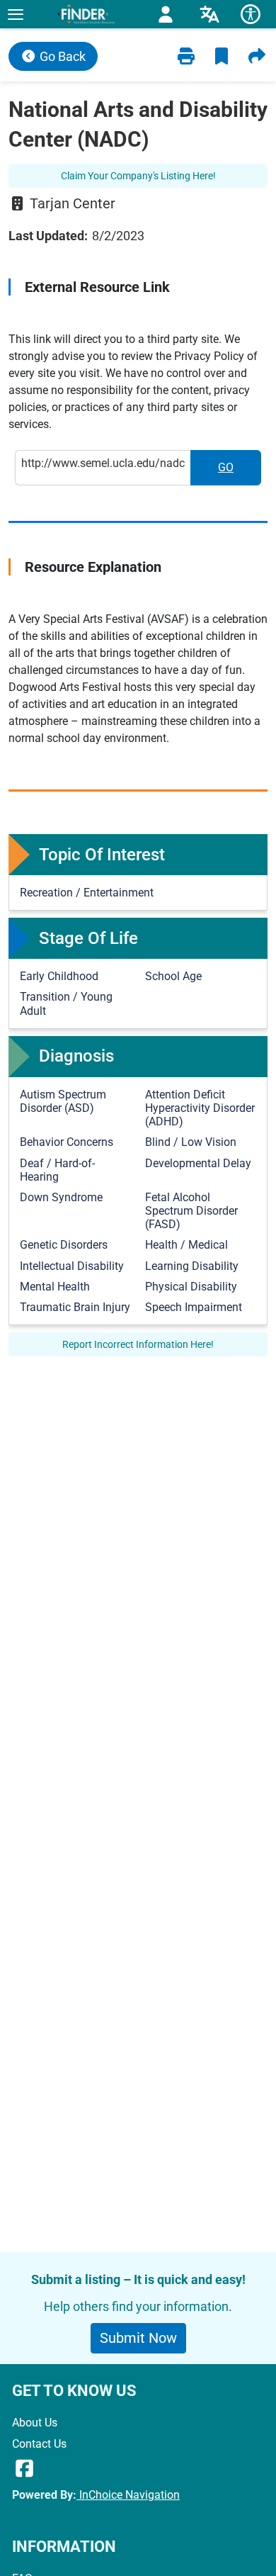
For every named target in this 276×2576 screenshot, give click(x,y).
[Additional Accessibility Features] (251, 14)
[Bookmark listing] (222, 56)
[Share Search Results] (257, 56)
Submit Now (138, 2338)
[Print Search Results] (186, 56)
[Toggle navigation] (15, 14)
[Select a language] (209, 15)
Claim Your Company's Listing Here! (138, 176)
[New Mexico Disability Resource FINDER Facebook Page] (24, 2469)
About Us (35, 2423)
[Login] (166, 15)
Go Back (61, 56)
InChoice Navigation (128, 2495)
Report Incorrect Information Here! (138, 1344)
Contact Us (39, 2444)
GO (240, 472)
